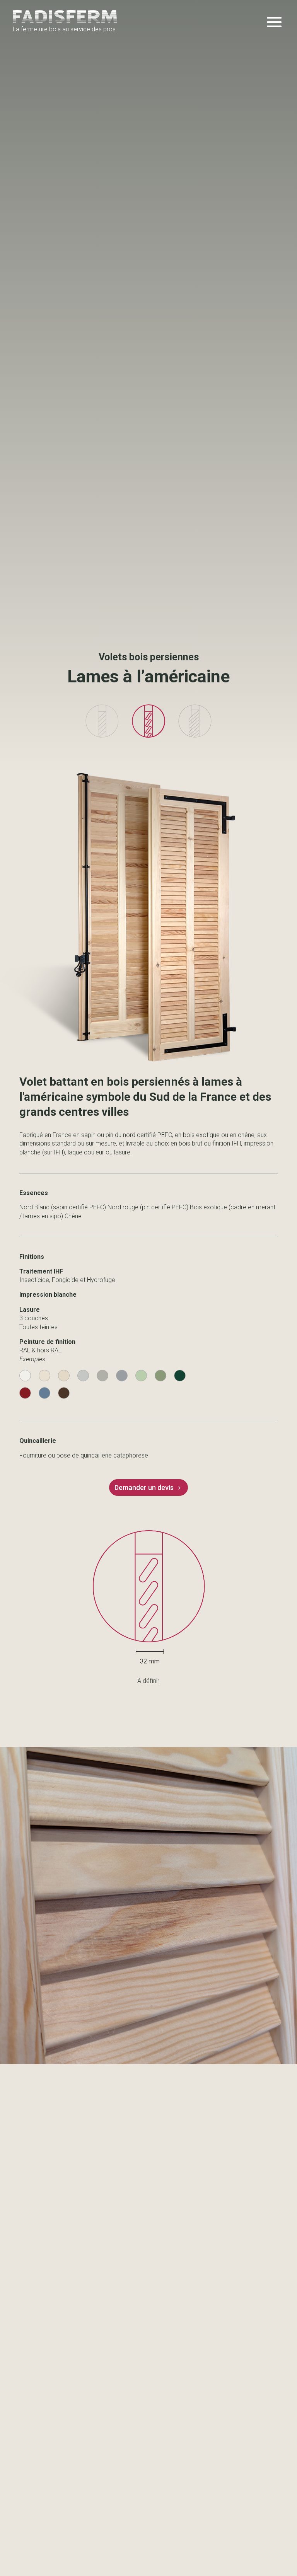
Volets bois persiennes (149, 657)
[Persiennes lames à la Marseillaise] (195, 736)
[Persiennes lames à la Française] (102, 736)
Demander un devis (144, 1487)
